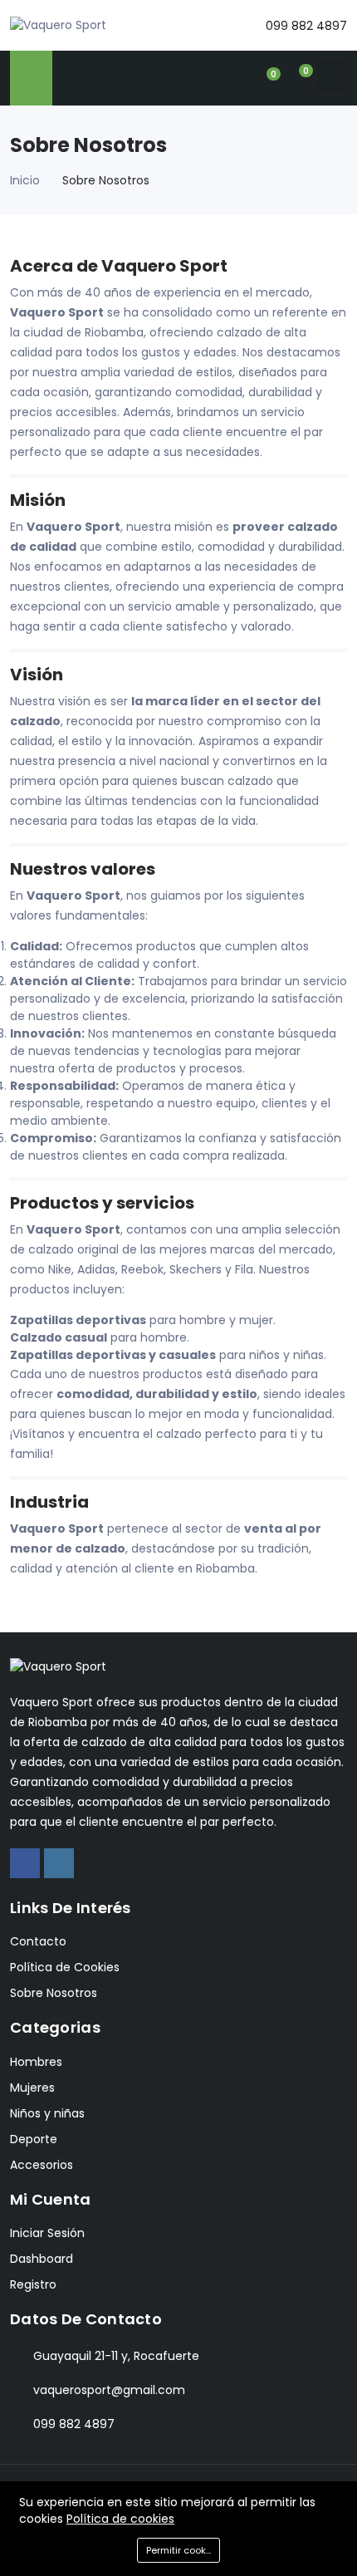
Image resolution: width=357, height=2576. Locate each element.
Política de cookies (120, 2519)
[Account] (237, 76)
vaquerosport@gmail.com (109, 2390)
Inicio (25, 180)
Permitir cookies (183, 2550)
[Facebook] (25, 1863)
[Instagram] (59, 1863)
